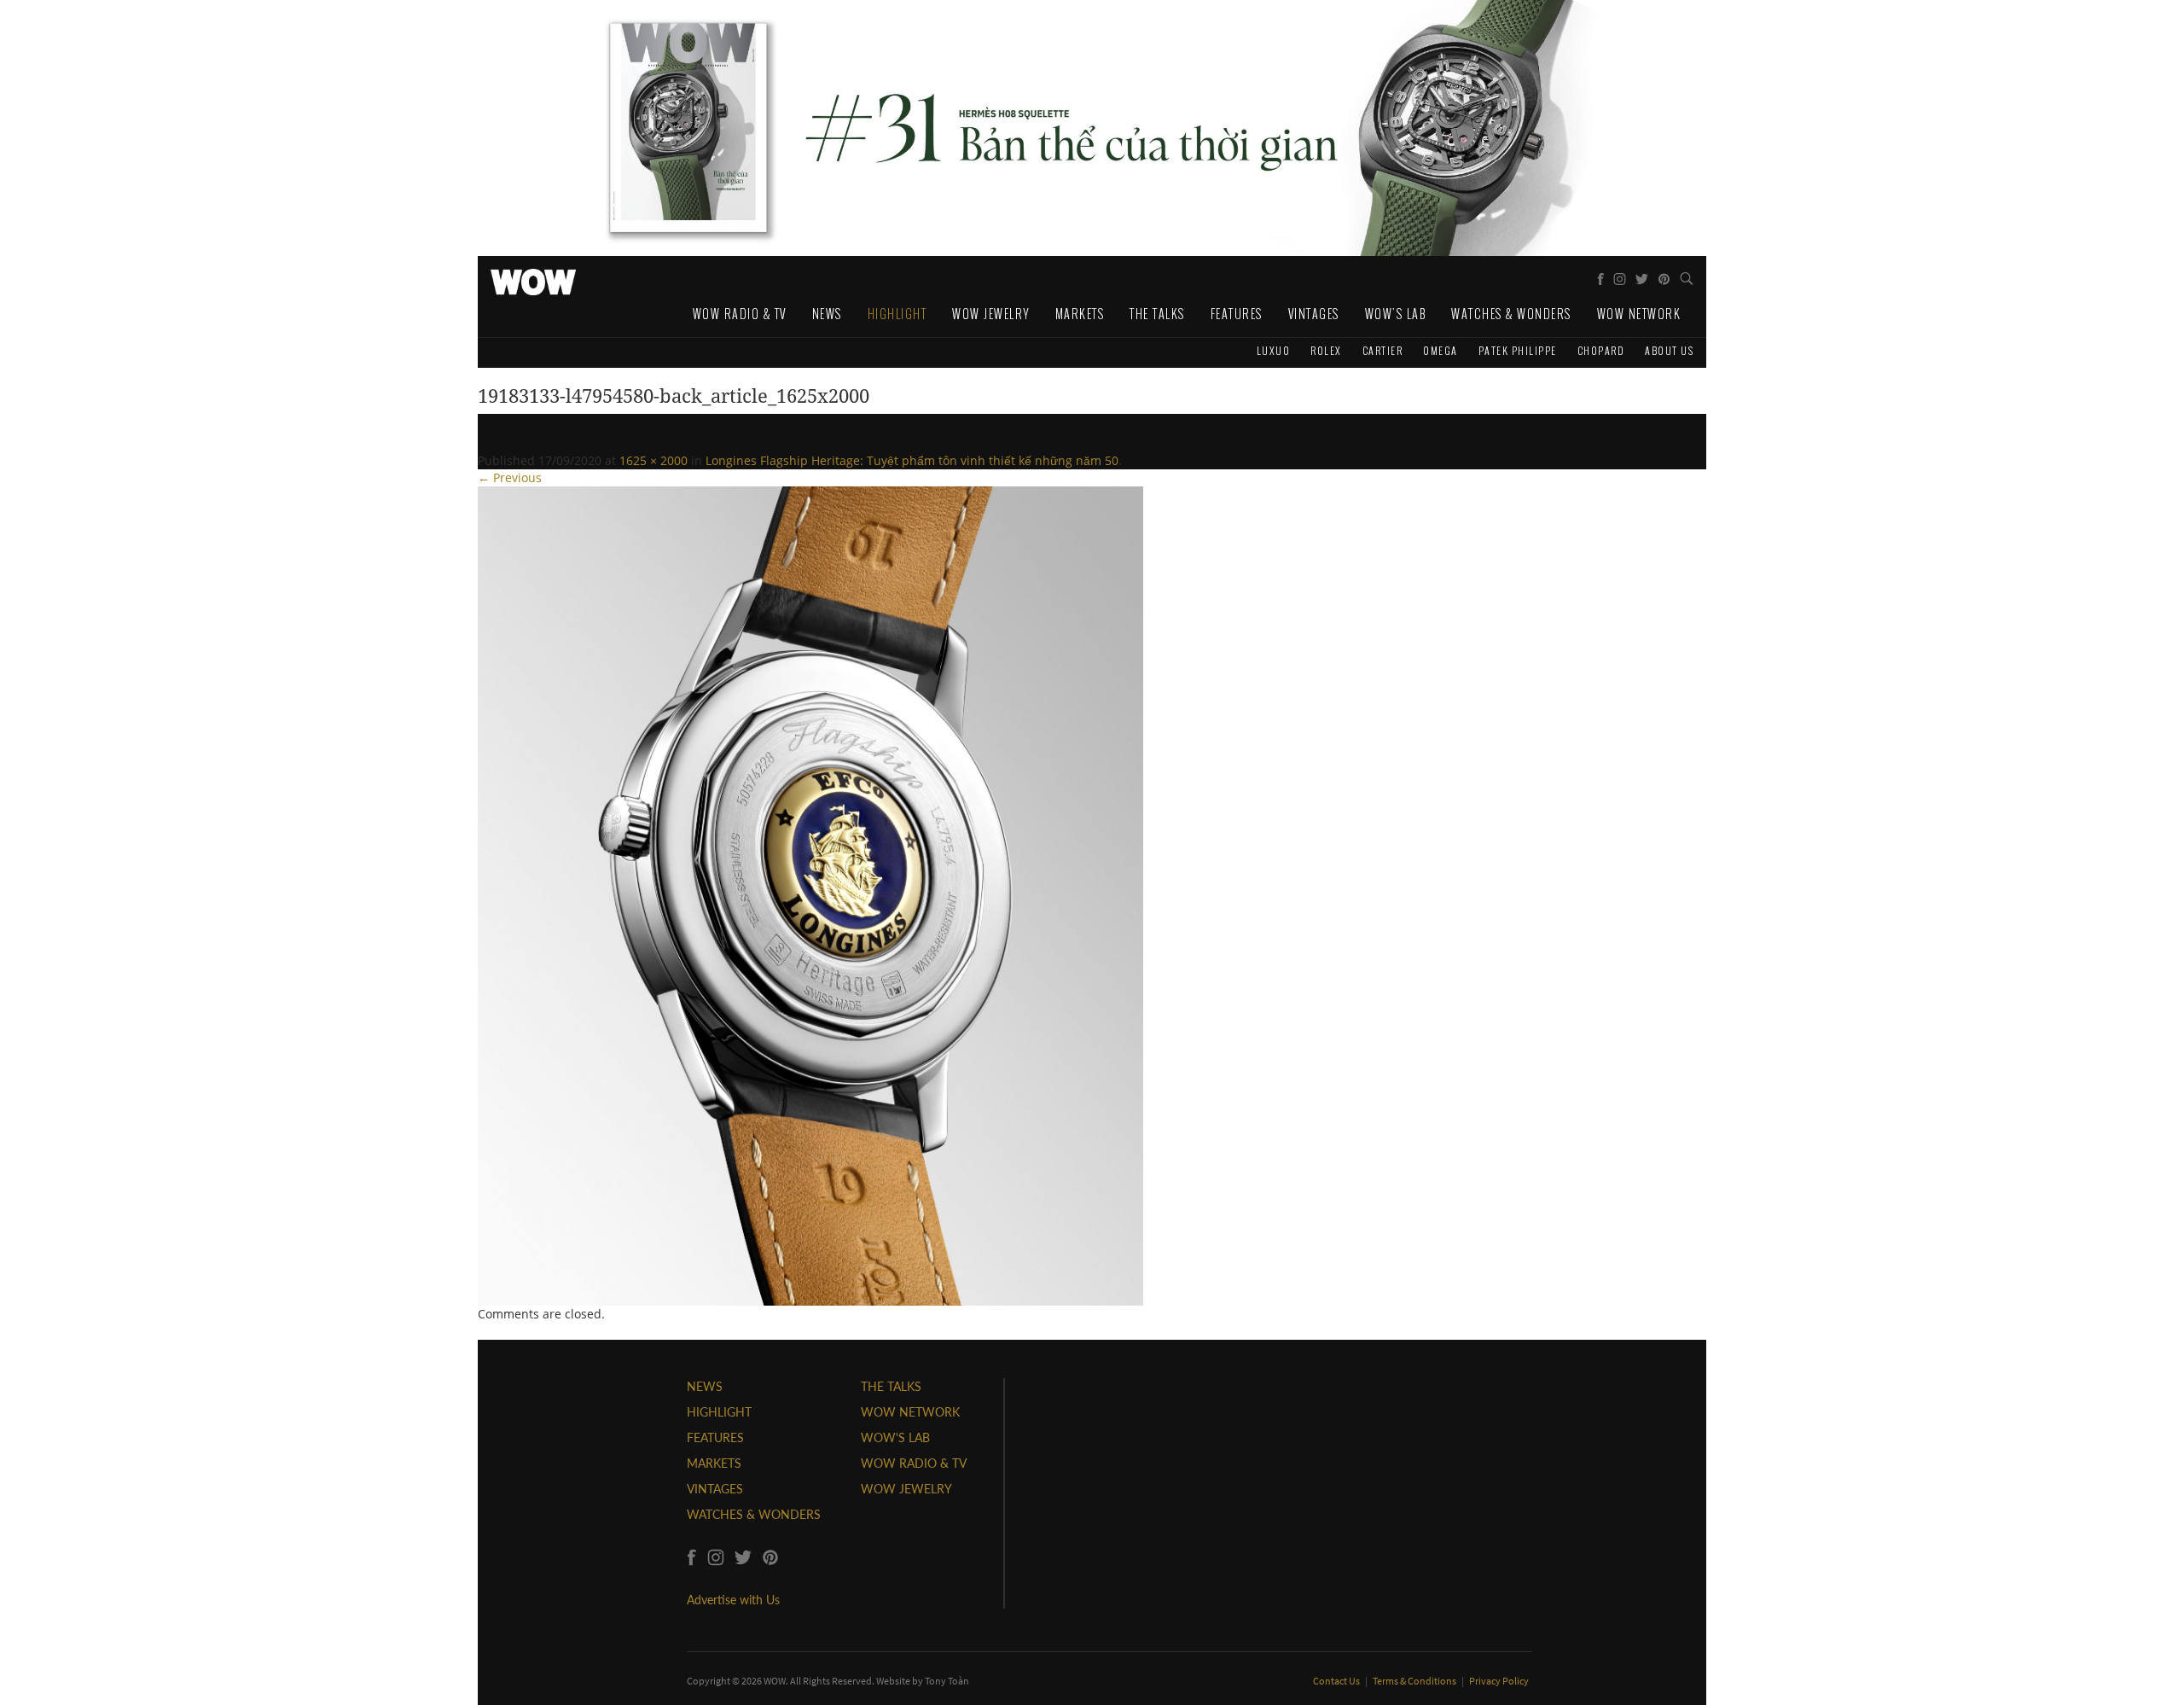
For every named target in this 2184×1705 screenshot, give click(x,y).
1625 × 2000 (653, 460)
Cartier (1383, 350)
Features (1237, 314)
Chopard (1601, 350)
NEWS (705, 1386)
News (827, 314)
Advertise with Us (733, 1600)
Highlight (897, 314)
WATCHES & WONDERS (754, 1514)
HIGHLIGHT (719, 1412)
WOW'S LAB (895, 1437)
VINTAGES (715, 1489)
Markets (1080, 314)
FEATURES (715, 1437)
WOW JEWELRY (906, 1489)
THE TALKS (891, 1386)
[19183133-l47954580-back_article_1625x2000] (810, 895)
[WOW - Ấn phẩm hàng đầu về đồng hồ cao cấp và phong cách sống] (533, 277)
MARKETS (714, 1463)
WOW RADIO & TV (914, 1463)
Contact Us (1337, 1681)
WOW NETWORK (910, 1412)
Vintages (1314, 314)
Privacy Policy (1499, 1681)
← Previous (510, 477)
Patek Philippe (1518, 350)
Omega (1441, 350)
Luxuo (1274, 350)
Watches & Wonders (1511, 314)
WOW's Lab (1396, 314)
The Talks (1157, 314)
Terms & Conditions (1415, 1681)
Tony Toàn (947, 1681)
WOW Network (1639, 314)
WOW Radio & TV (740, 314)
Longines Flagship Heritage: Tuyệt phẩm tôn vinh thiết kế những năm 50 (912, 460)
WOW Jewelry (991, 314)
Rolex (1326, 350)
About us (1669, 350)
